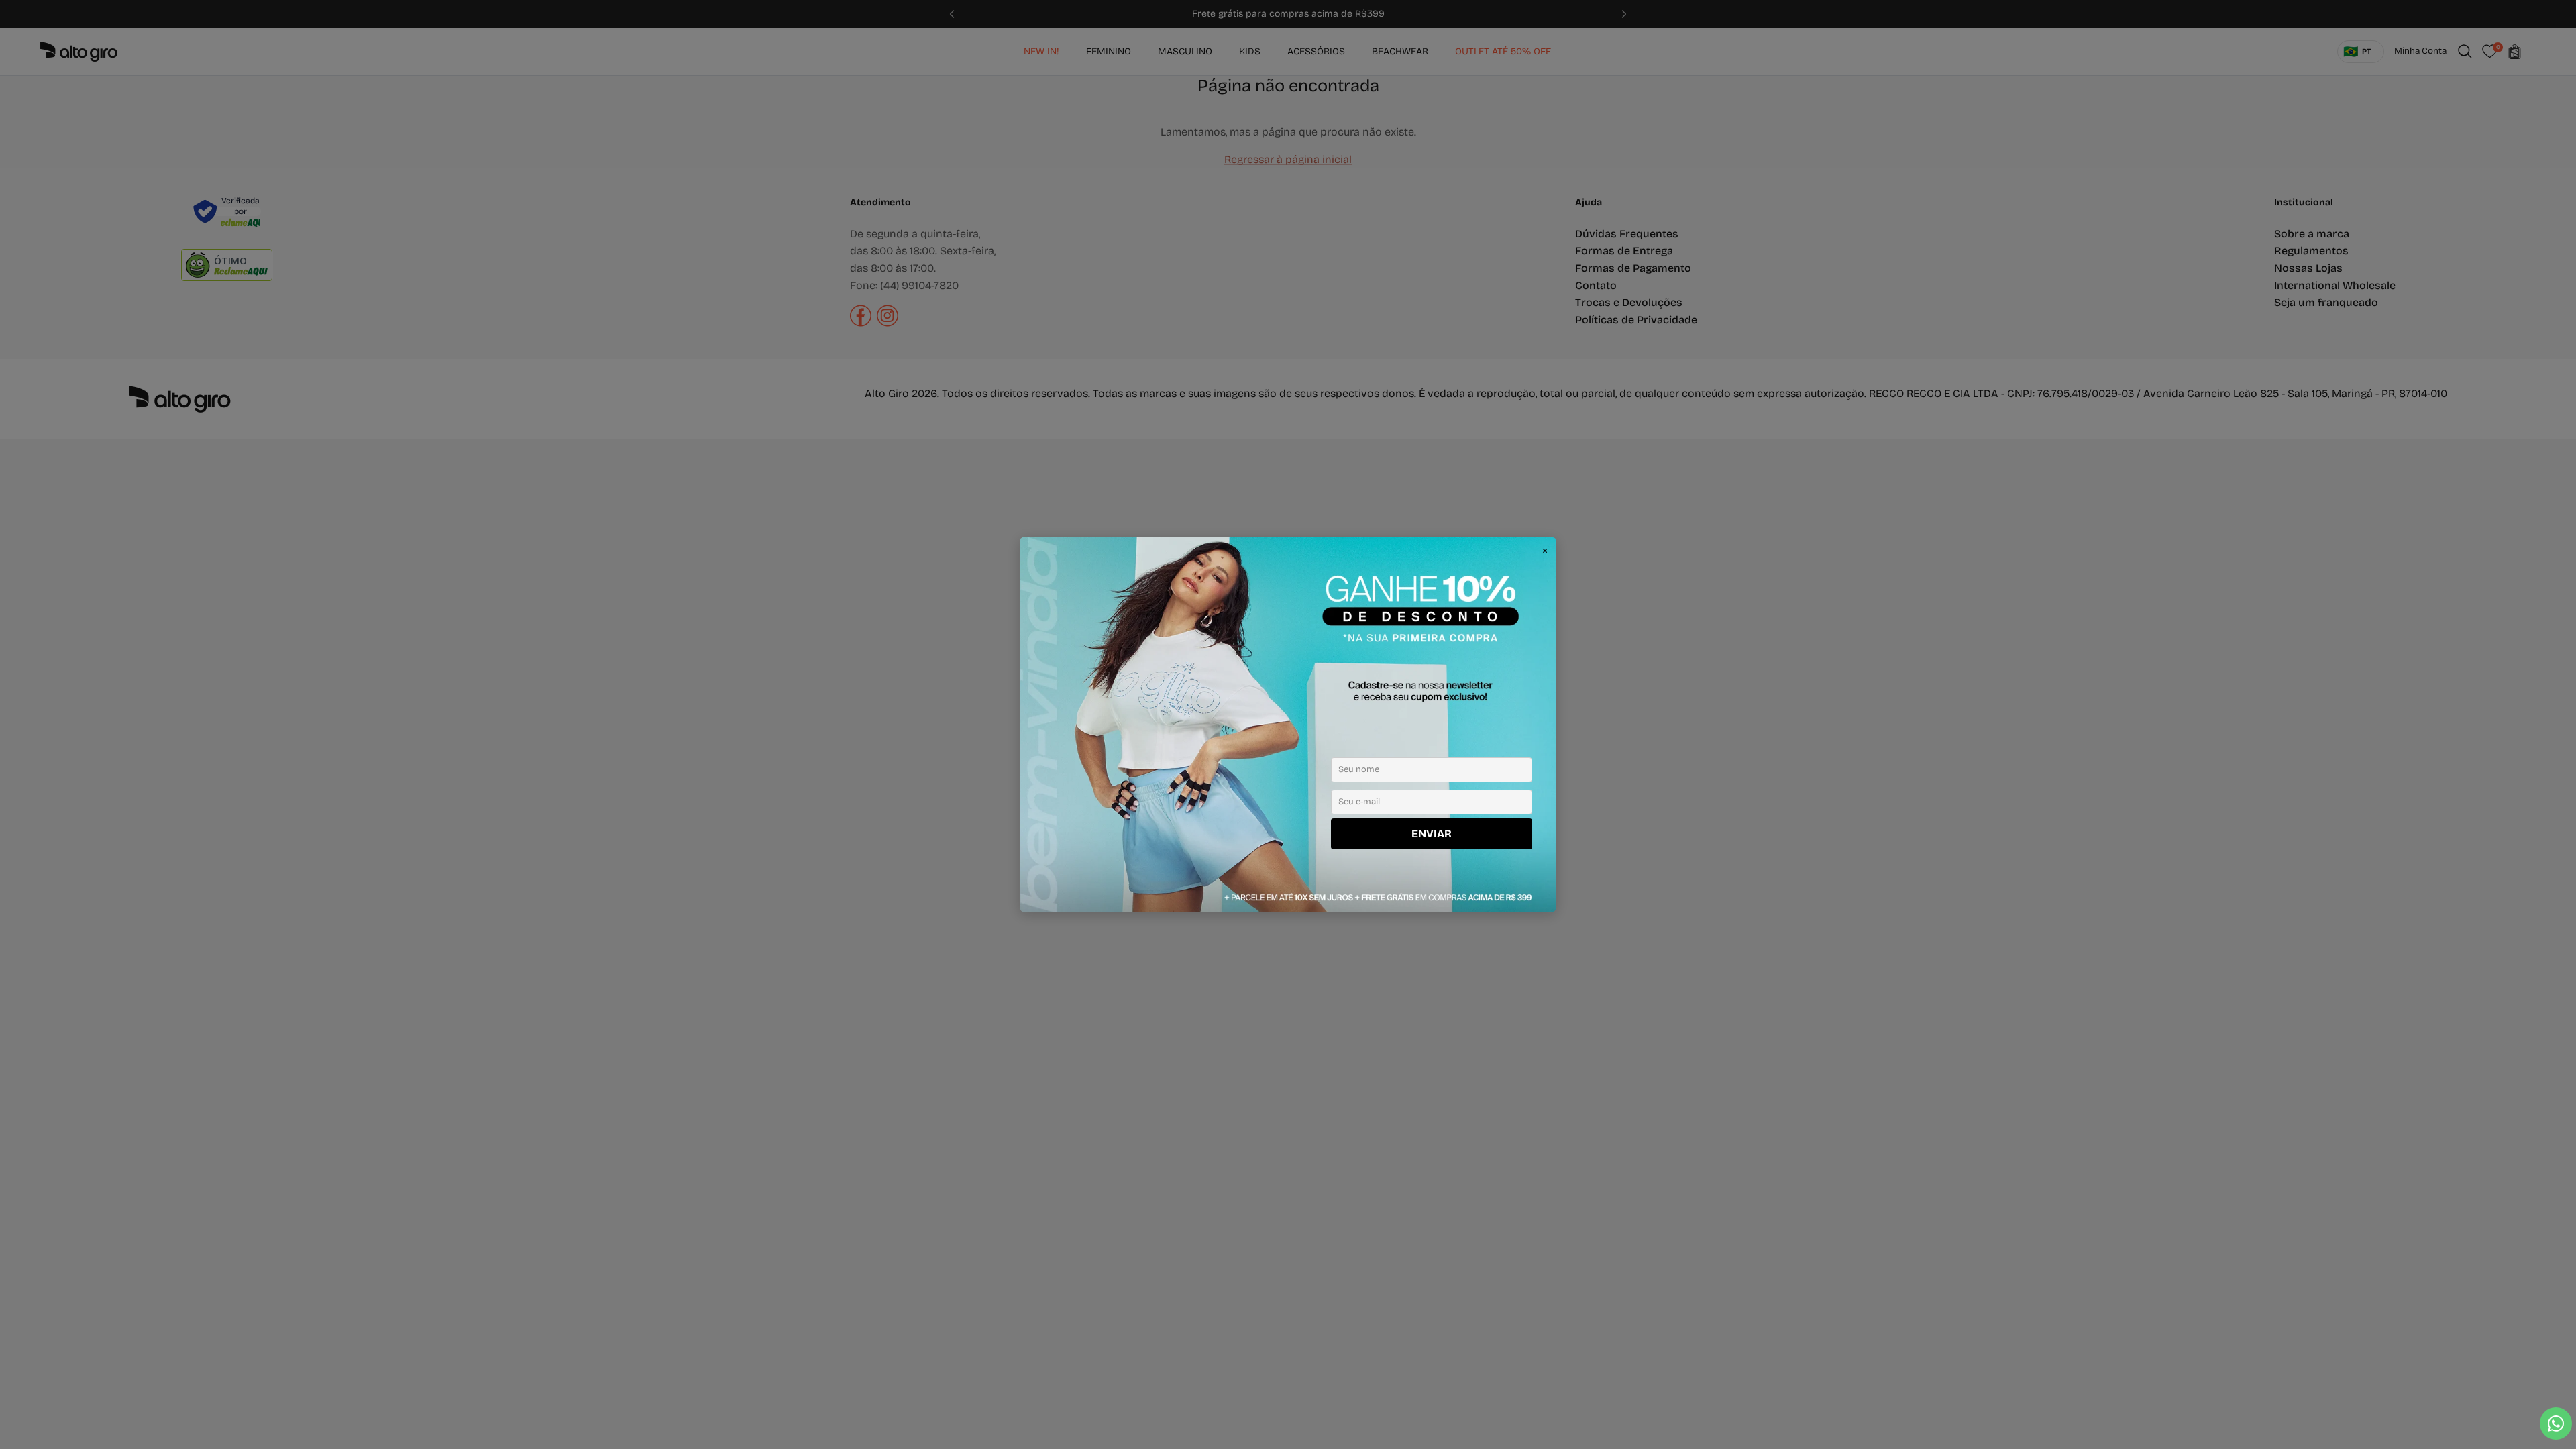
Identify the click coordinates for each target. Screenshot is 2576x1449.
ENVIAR (1432, 834)
